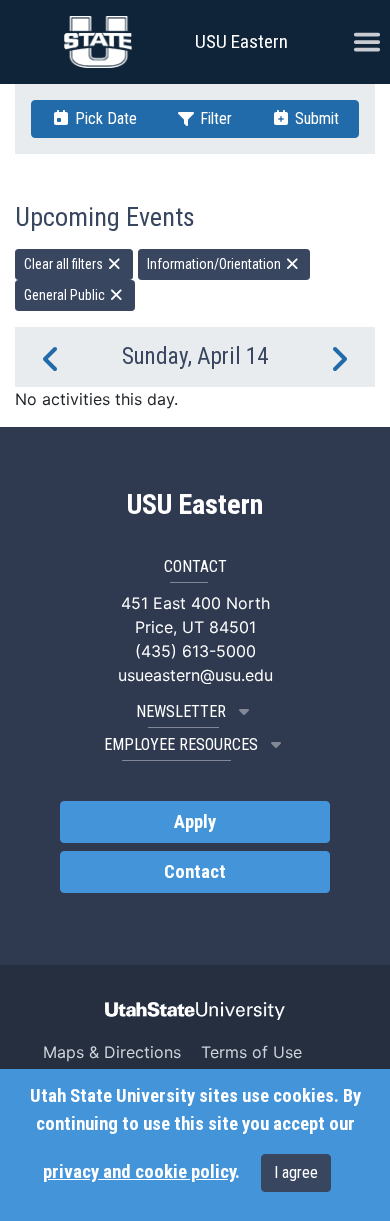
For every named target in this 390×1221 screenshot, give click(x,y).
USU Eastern (241, 41)
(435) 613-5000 (195, 651)
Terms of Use (251, 1052)
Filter (214, 118)
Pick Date (104, 118)
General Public (66, 295)
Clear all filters (65, 264)
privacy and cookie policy (139, 1172)
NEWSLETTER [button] (181, 711)
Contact (195, 872)
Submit (315, 118)
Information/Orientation (215, 264)
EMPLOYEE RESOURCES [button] (181, 744)
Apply (195, 822)
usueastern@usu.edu (195, 675)
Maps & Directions (112, 1052)
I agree (296, 1172)
